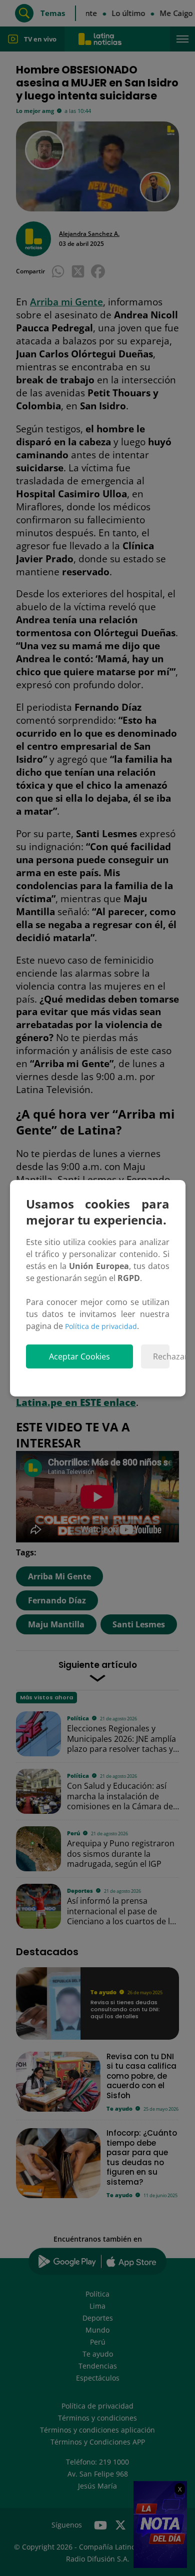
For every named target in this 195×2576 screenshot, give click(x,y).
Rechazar (161, 1356)
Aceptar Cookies (79, 1356)
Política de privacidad (101, 1326)
